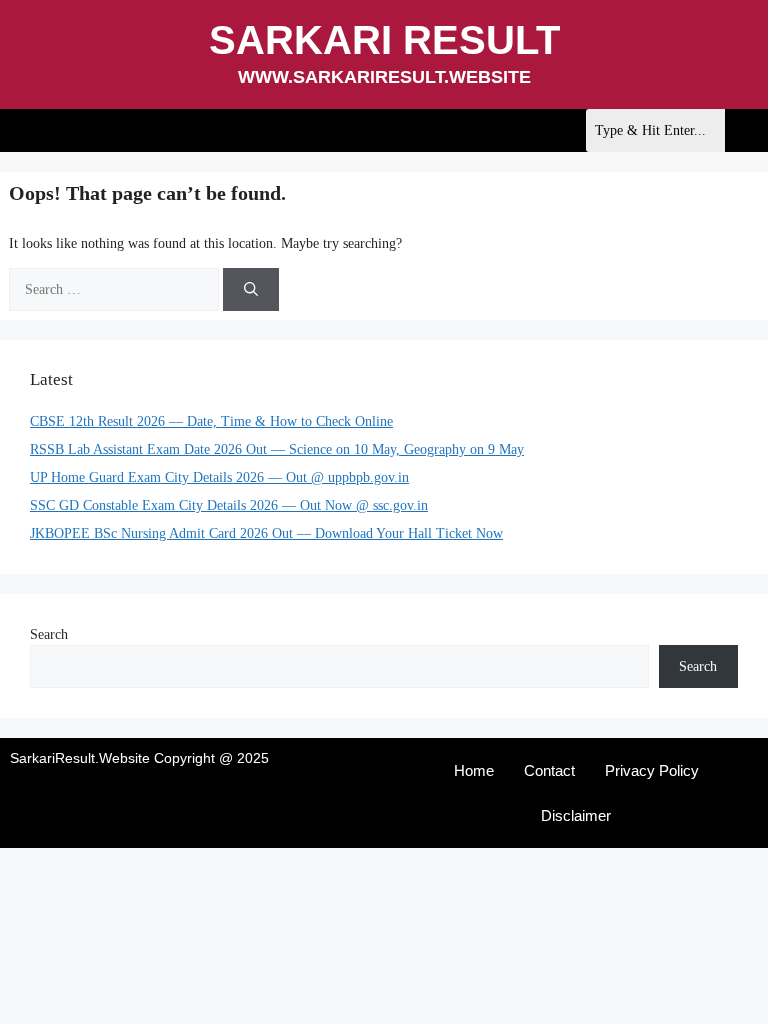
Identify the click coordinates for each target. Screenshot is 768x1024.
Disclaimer (576, 815)
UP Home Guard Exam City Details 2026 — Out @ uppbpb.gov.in (219, 477)
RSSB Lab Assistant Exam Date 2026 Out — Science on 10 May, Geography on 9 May (277, 449)
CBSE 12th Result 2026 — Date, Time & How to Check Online (211, 421)
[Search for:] (116, 289)
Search (49, 634)
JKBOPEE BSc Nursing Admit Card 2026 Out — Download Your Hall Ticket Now (266, 533)
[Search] (251, 289)
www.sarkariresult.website (384, 77)
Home (474, 770)
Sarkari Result (384, 40)
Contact (549, 770)
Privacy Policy (652, 770)
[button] (16, 130)
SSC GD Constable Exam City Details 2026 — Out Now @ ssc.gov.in (229, 505)
